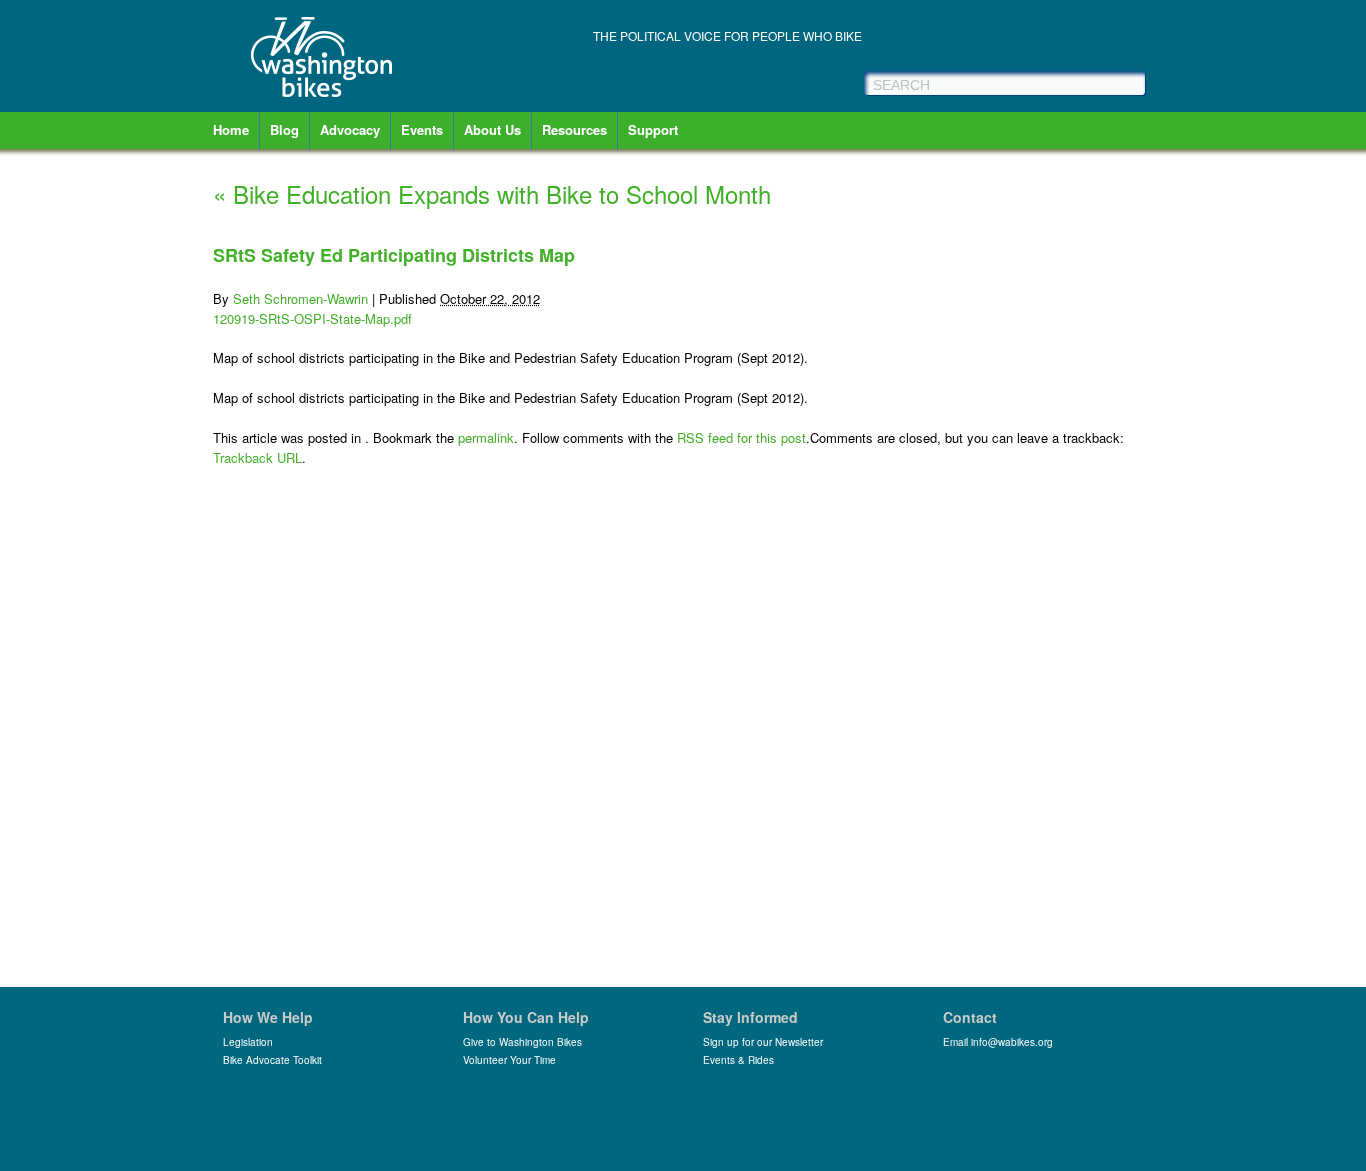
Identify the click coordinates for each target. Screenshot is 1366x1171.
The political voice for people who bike (727, 35)
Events (422, 129)
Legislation (248, 1042)
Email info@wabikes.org (998, 1042)
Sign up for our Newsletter (763, 1042)
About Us (492, 129)
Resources (574, 129)
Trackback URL (257, 457)
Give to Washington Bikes (522, 1042)
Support (653, 129)
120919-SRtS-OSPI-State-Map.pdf (312, 318)
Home (231, 129)
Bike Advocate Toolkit (272, 1060)
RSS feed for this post (741, 437)
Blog (284, 129)
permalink (486, 437)
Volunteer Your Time (509, 1060)
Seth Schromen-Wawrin (300, 298)
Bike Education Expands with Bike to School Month (492, 193)
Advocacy (350, 129)
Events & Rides (738, 1060)
